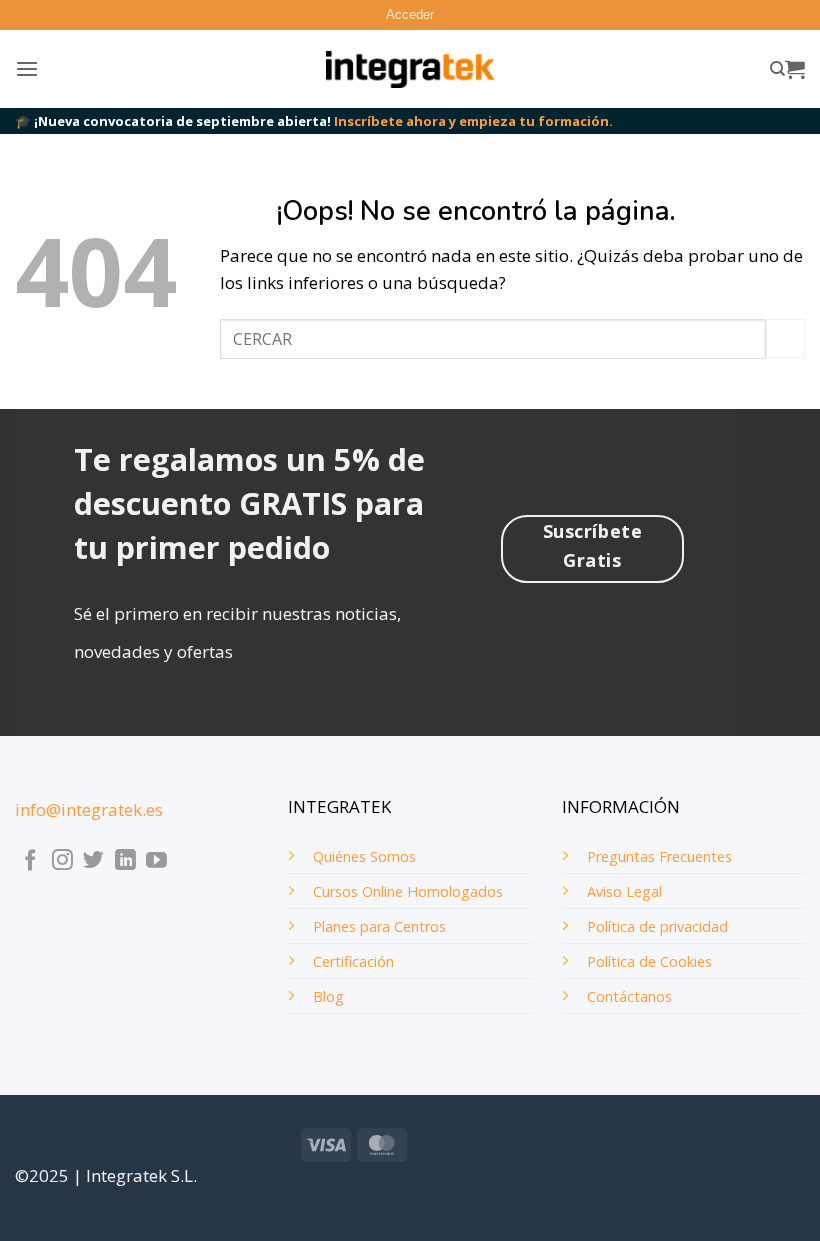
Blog (328, 996)
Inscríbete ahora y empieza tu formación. (473, 121)
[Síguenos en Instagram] (62, 861)
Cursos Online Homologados (408, 891)
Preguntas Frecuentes (659, 856)
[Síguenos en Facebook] (30, 861)
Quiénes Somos (364, 856)
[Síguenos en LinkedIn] (125, 861)
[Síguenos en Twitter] (93, 861)
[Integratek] (410, 70)
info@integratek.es (89, 809)
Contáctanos (629, 996)
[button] (410, 15)
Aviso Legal (624, 891)
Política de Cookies (649, 961)
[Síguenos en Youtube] (156, 861)
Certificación (353, 961)
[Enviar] (785, 338)
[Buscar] (777, 69)
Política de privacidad (657, 926)
